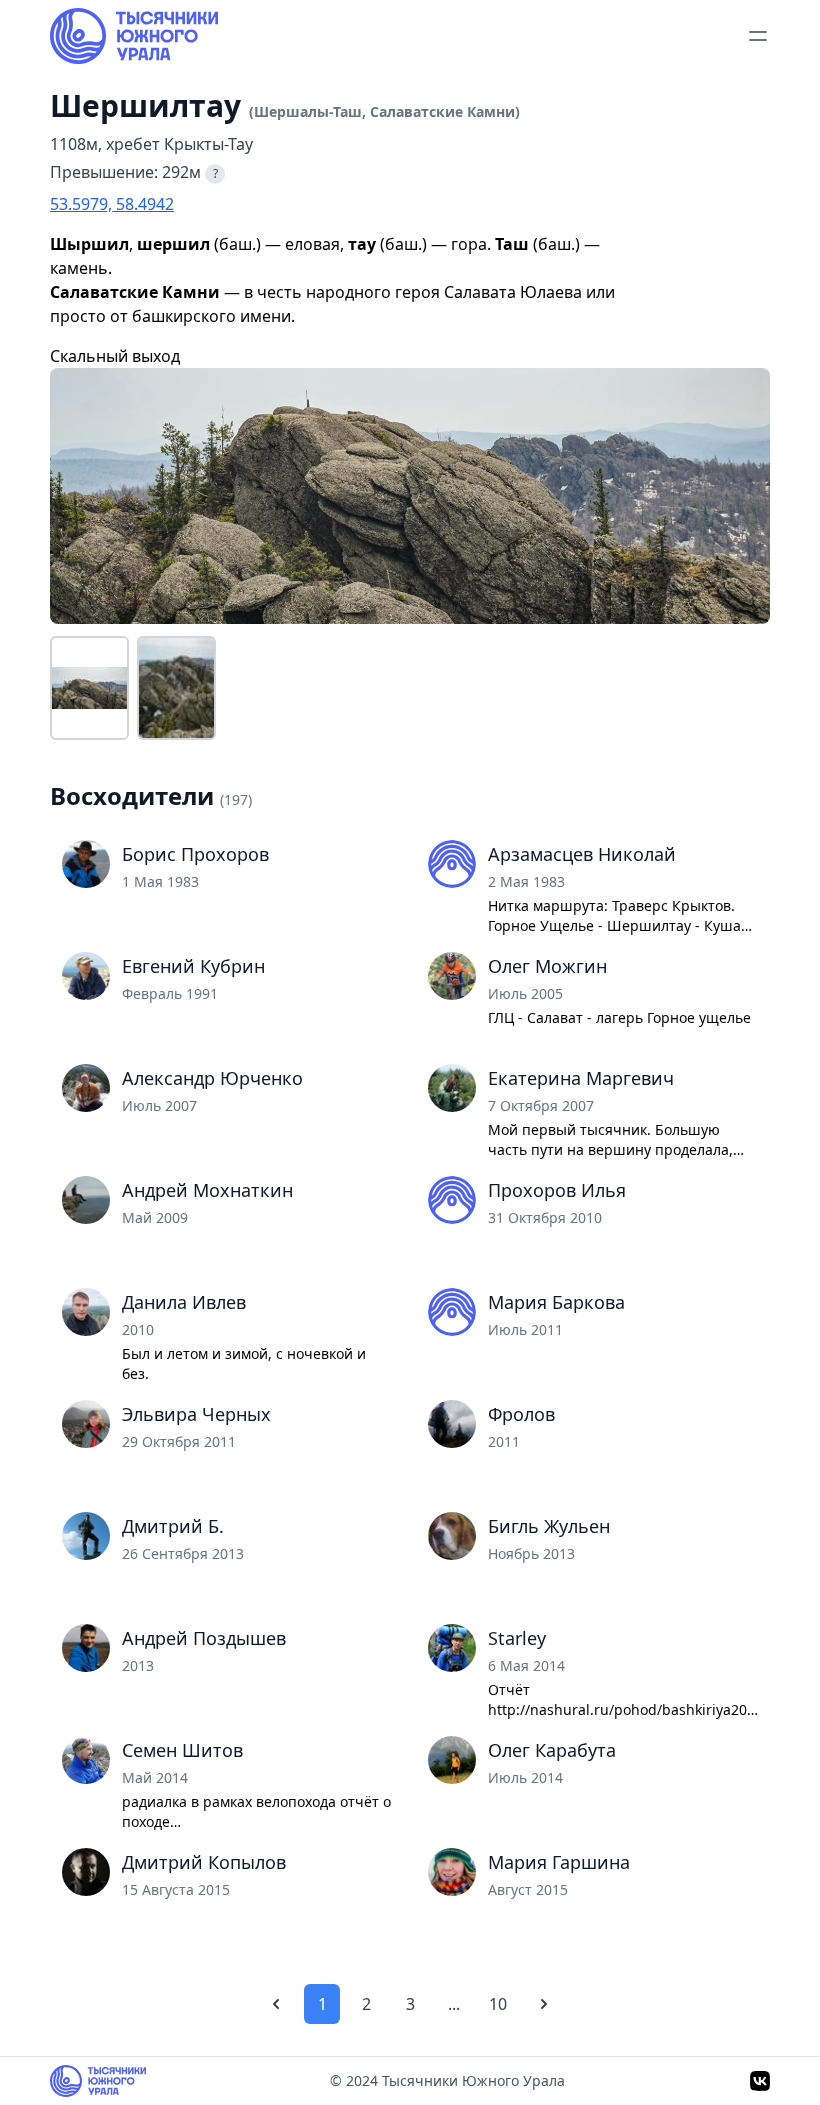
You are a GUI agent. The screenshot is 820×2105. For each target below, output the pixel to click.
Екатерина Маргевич (581, 1078)
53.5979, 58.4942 (112, 204)
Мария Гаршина (559, 1862)
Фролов (521, 1414)
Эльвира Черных (196, 1414)
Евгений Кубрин (193, 966)
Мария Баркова (556, 1302)
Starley (517, 1638)
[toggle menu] (758, 36)
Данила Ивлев (184, 1302)
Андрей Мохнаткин (207, 1190)
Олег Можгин (547, 966)
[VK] (760, 2081)
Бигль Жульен (549, 1526)
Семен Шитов (182, 1750)
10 (498, 2004)
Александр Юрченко (212, 1078)
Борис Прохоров (195, 854)
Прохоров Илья (557, 1190)
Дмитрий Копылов (204, 1862)
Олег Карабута (552, 1750)
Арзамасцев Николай (582, 854)
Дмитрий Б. (173, 1526)
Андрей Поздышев (204, 1638)
